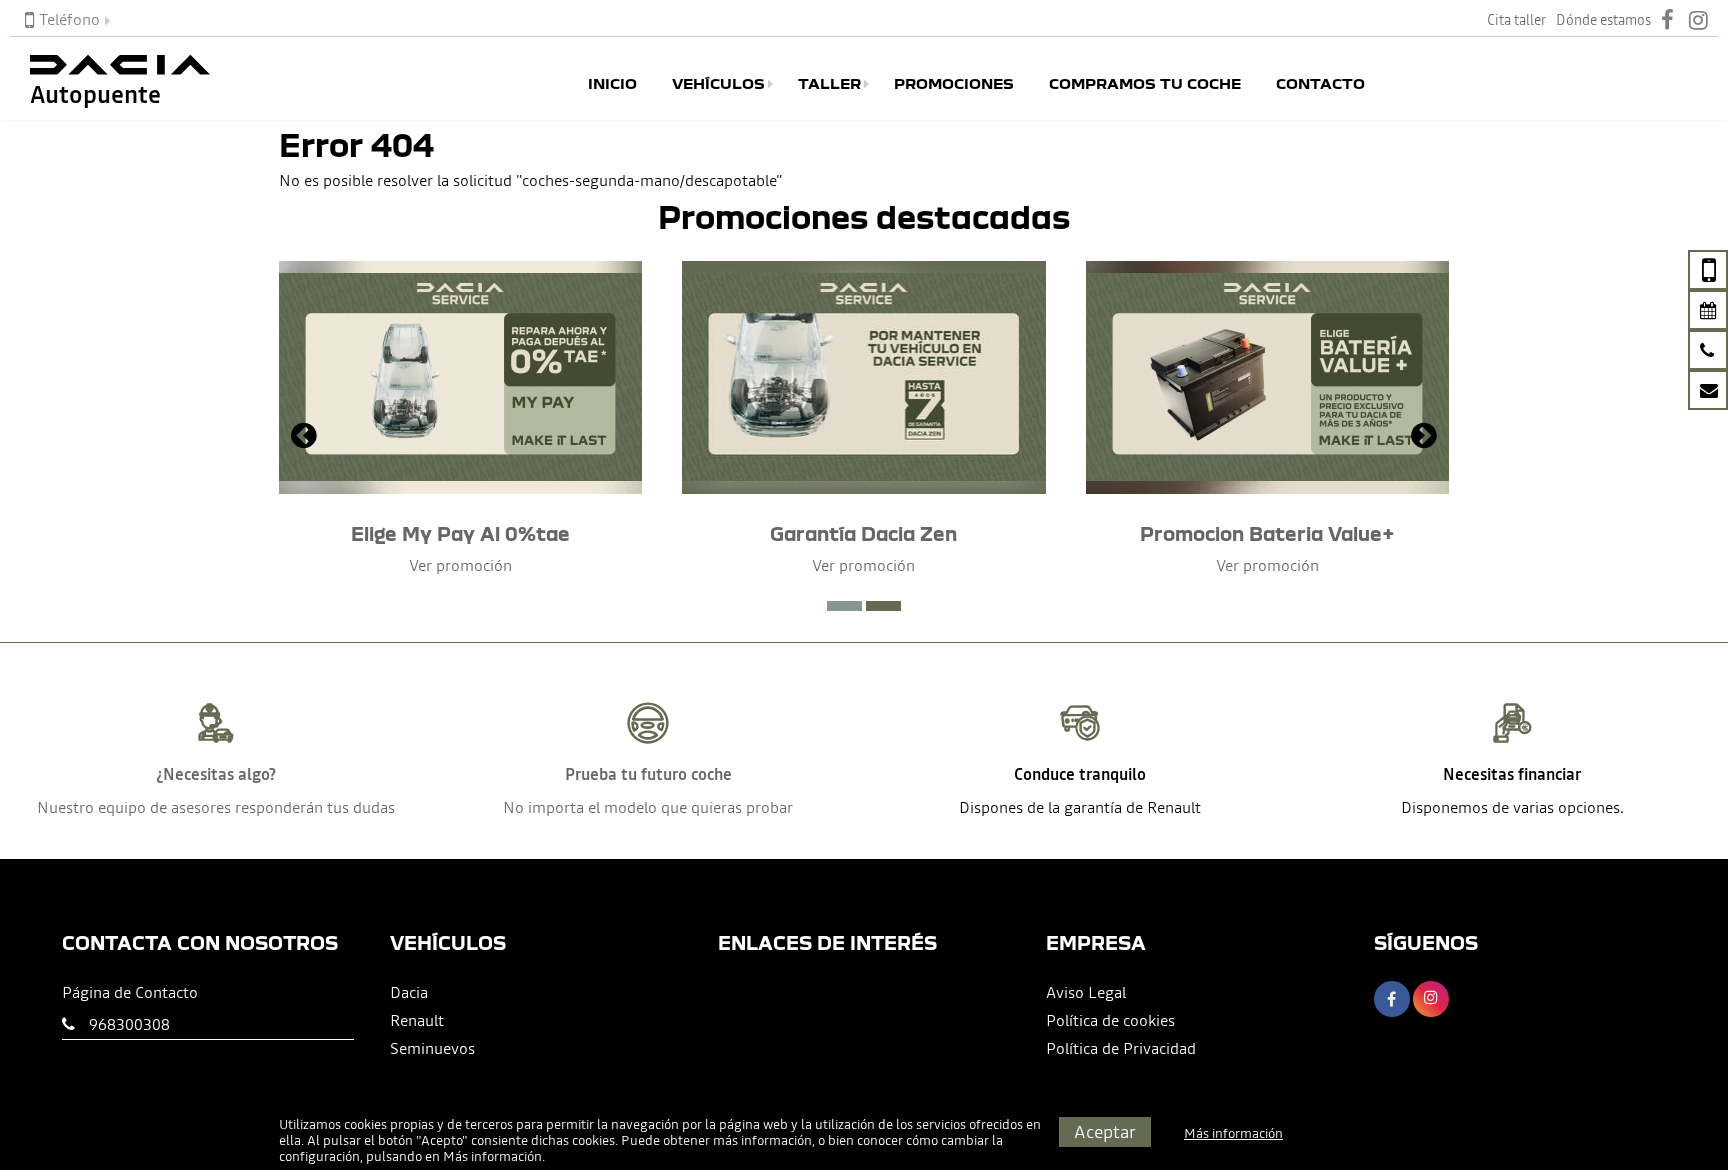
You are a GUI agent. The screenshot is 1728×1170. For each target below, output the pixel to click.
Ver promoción (460, 565)
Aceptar (1105, 1131)
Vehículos (718, 84)
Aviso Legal (1086, 992)
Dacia (409, 992)
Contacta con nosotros (200, 942)
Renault (417, 1020)
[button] (844, 606)
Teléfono (69, 19)
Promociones (954, 84)
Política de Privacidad (1121, 1048)
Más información (492, 1156)
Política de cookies (1110, 1020)
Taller (829, 84)
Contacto (1320, 84)
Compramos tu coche (1145, 84)
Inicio (612, 84)
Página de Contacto (130, 992)
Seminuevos (432, 1048)
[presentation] (304, 438)
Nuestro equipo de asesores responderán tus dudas (216, 807)
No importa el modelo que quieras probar (648, 807)
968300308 (129, 1024)
